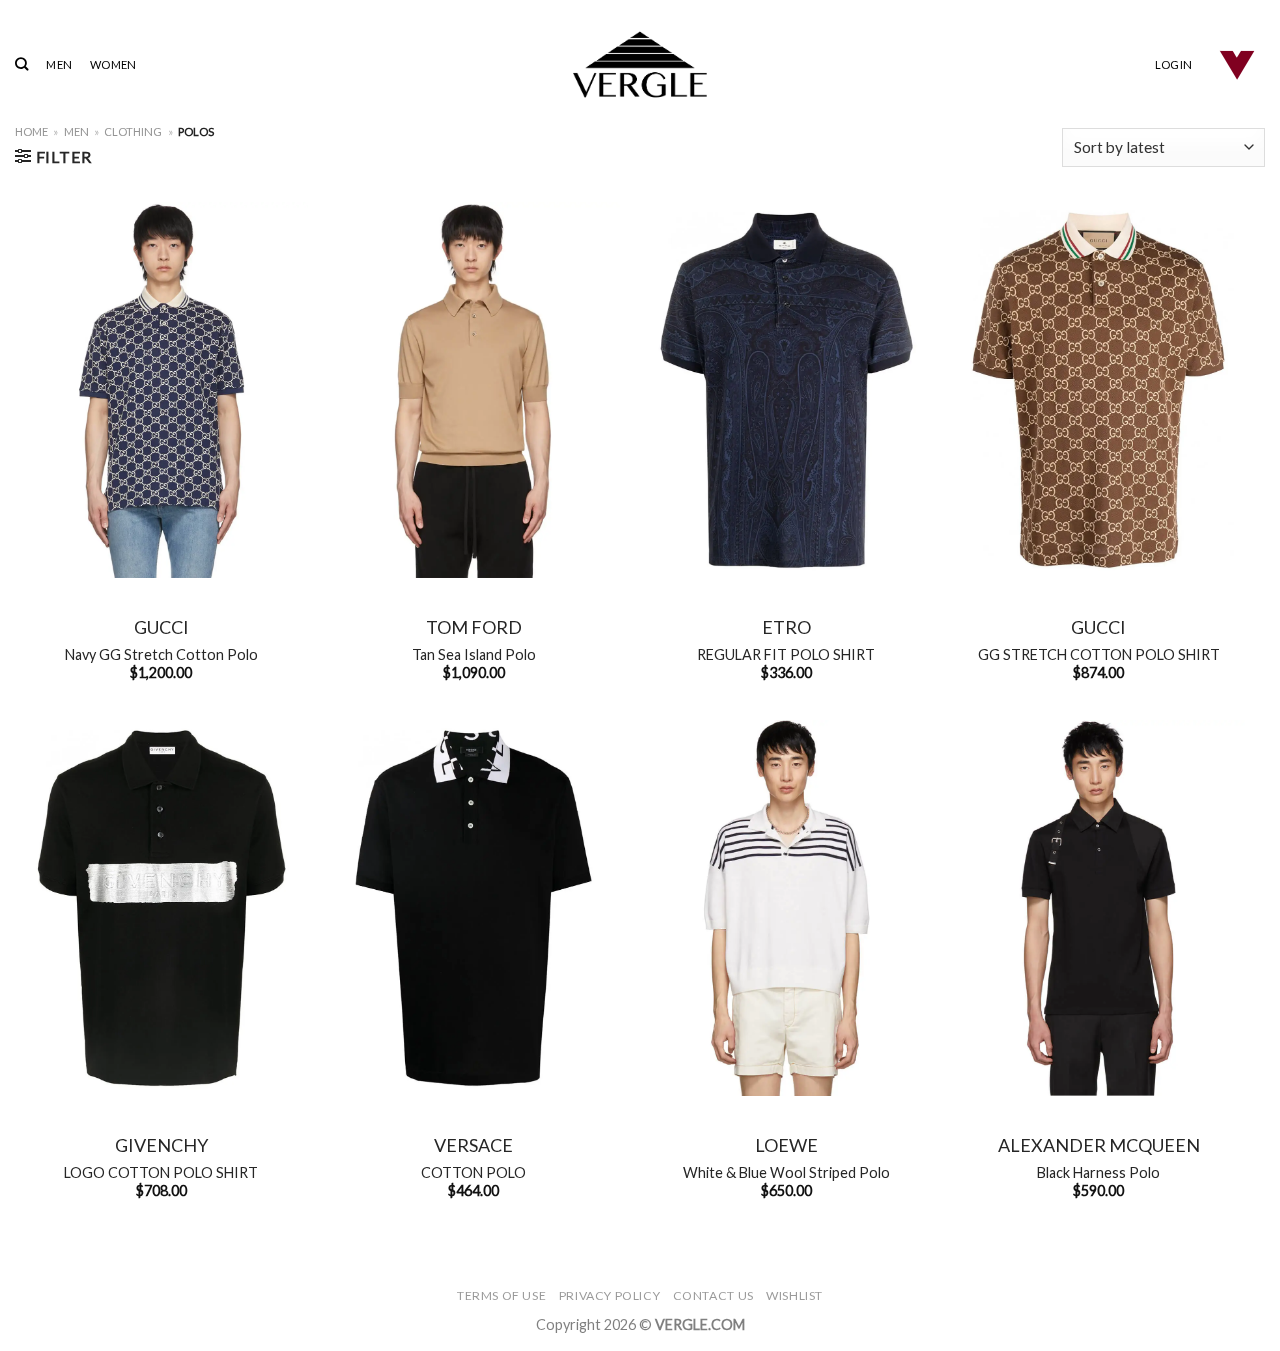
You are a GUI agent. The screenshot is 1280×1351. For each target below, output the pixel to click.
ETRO (786, 627)
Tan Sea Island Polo (474, 654)
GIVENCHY (161, 1145)
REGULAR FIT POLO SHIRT (786, 654)
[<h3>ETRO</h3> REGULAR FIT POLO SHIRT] (786, 390)
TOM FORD (474, 627)
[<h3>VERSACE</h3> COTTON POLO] (473, 908)
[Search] (21, 64)
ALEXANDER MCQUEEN (1099, 1145)
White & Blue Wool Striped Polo (786, 1172)
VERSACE (473, 1145)
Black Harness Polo (1098, 1172)
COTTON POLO (473, 1172)
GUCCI (161, 627)
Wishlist (794, 1295)
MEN (59, 64)
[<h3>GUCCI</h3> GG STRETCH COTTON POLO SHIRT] (1098, 390)
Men (76, 131)
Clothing (133, 131)
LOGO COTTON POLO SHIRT (161, 1172)
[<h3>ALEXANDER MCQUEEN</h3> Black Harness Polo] (1098, 908)
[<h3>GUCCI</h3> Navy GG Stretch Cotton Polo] (161, 390)
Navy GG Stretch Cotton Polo (161, 654)
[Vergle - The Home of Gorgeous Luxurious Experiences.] (640, 64)
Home (31, 131)
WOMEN (113, 64)
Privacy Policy (610, 1295)
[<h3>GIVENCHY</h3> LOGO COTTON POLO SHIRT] (161, 908)
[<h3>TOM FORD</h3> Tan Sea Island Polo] (473, 390)
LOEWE (786, 1145)
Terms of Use (501, 1295)
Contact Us (713, 1295)
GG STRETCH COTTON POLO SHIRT (1099, 654)
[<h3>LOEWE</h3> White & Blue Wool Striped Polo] (786, 908)
